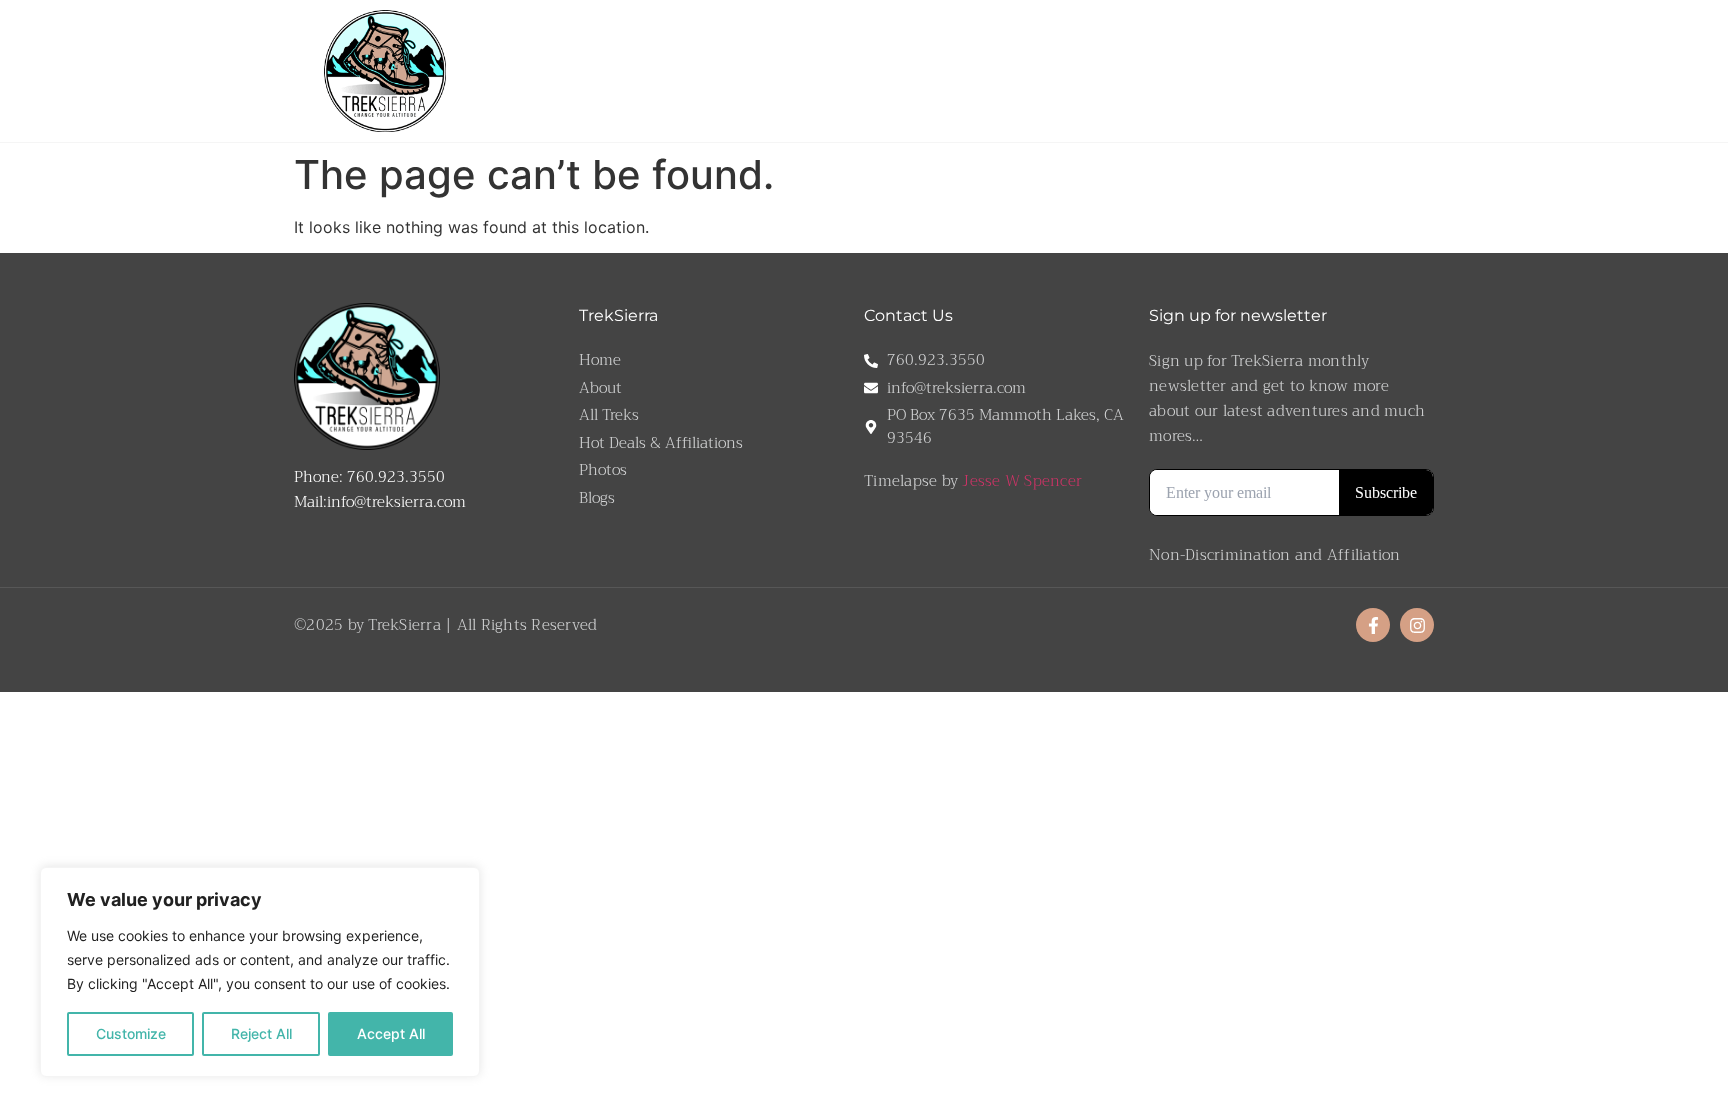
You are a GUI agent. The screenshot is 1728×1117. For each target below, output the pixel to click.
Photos (1377, 70)
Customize (131, 1033)
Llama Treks (855, 70)
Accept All (391, 1033)
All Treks (965, 70)
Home (724, 70)
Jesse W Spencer (1022, 481)
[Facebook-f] (1373, 625)
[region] (260, 972)
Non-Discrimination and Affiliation (1275, 555)
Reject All (261, 1033)
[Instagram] (1417, 625)
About (779, 70)
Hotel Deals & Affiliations (1253, 70)
